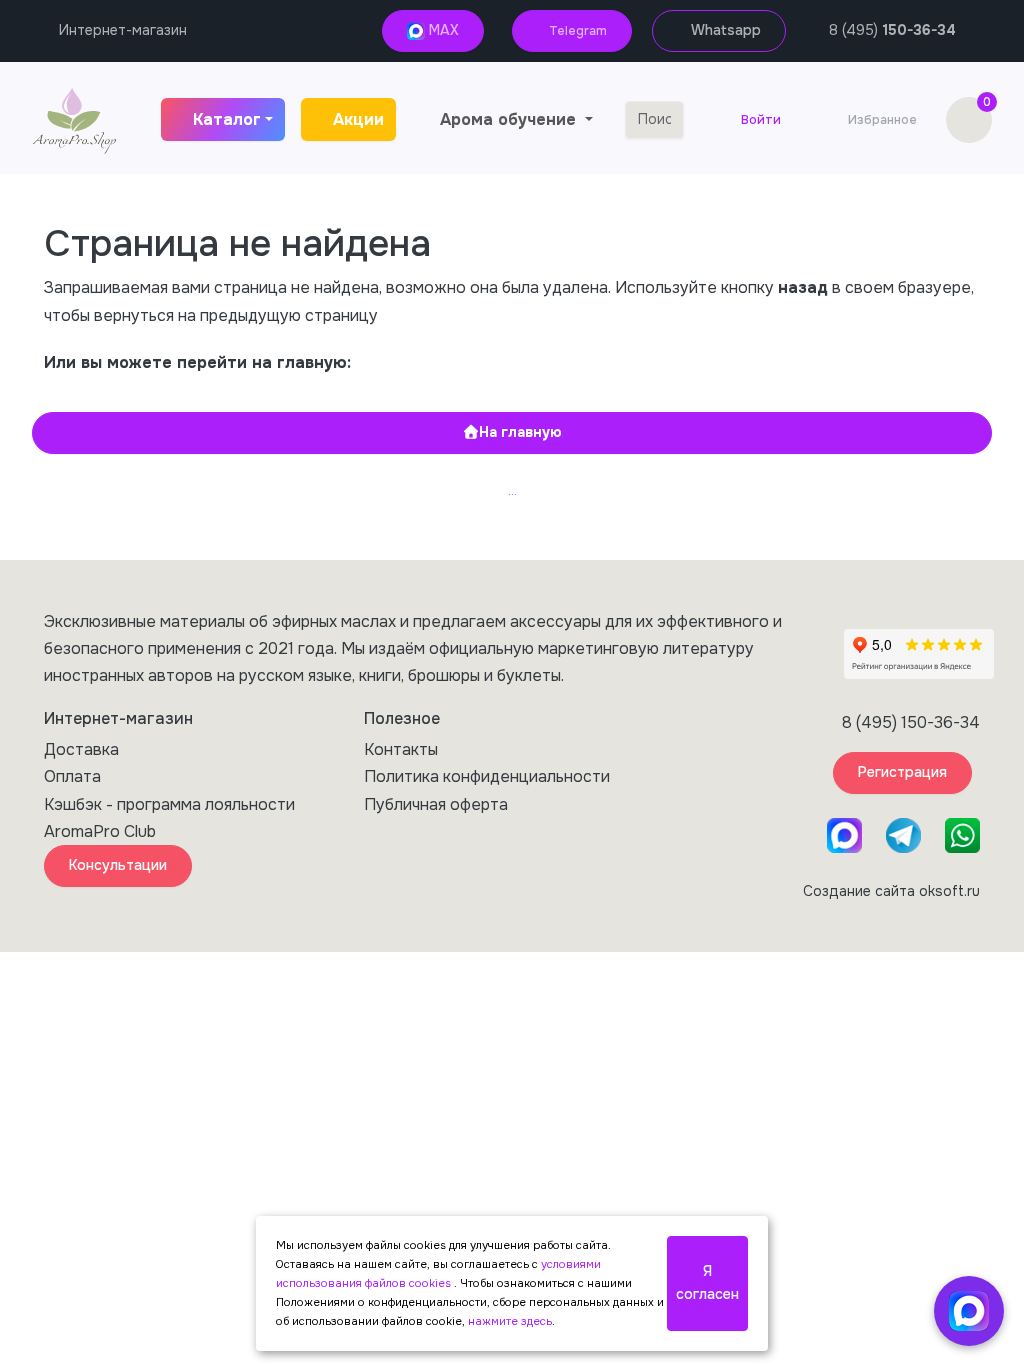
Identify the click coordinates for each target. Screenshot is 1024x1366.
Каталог (227, 119)
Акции (358, 119)
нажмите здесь (510, 1321)
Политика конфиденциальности (487, 776)
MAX (442, 30)
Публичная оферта (436, 804)
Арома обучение (510, 119)
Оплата (72, 776)
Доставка (81, 749)
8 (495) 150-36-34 (911, 722)
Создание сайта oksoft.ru (891, 891)
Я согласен (707, 1283)
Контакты (401, 749)
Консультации (118, 865)
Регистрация (902, 772)
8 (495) (892, 30)
